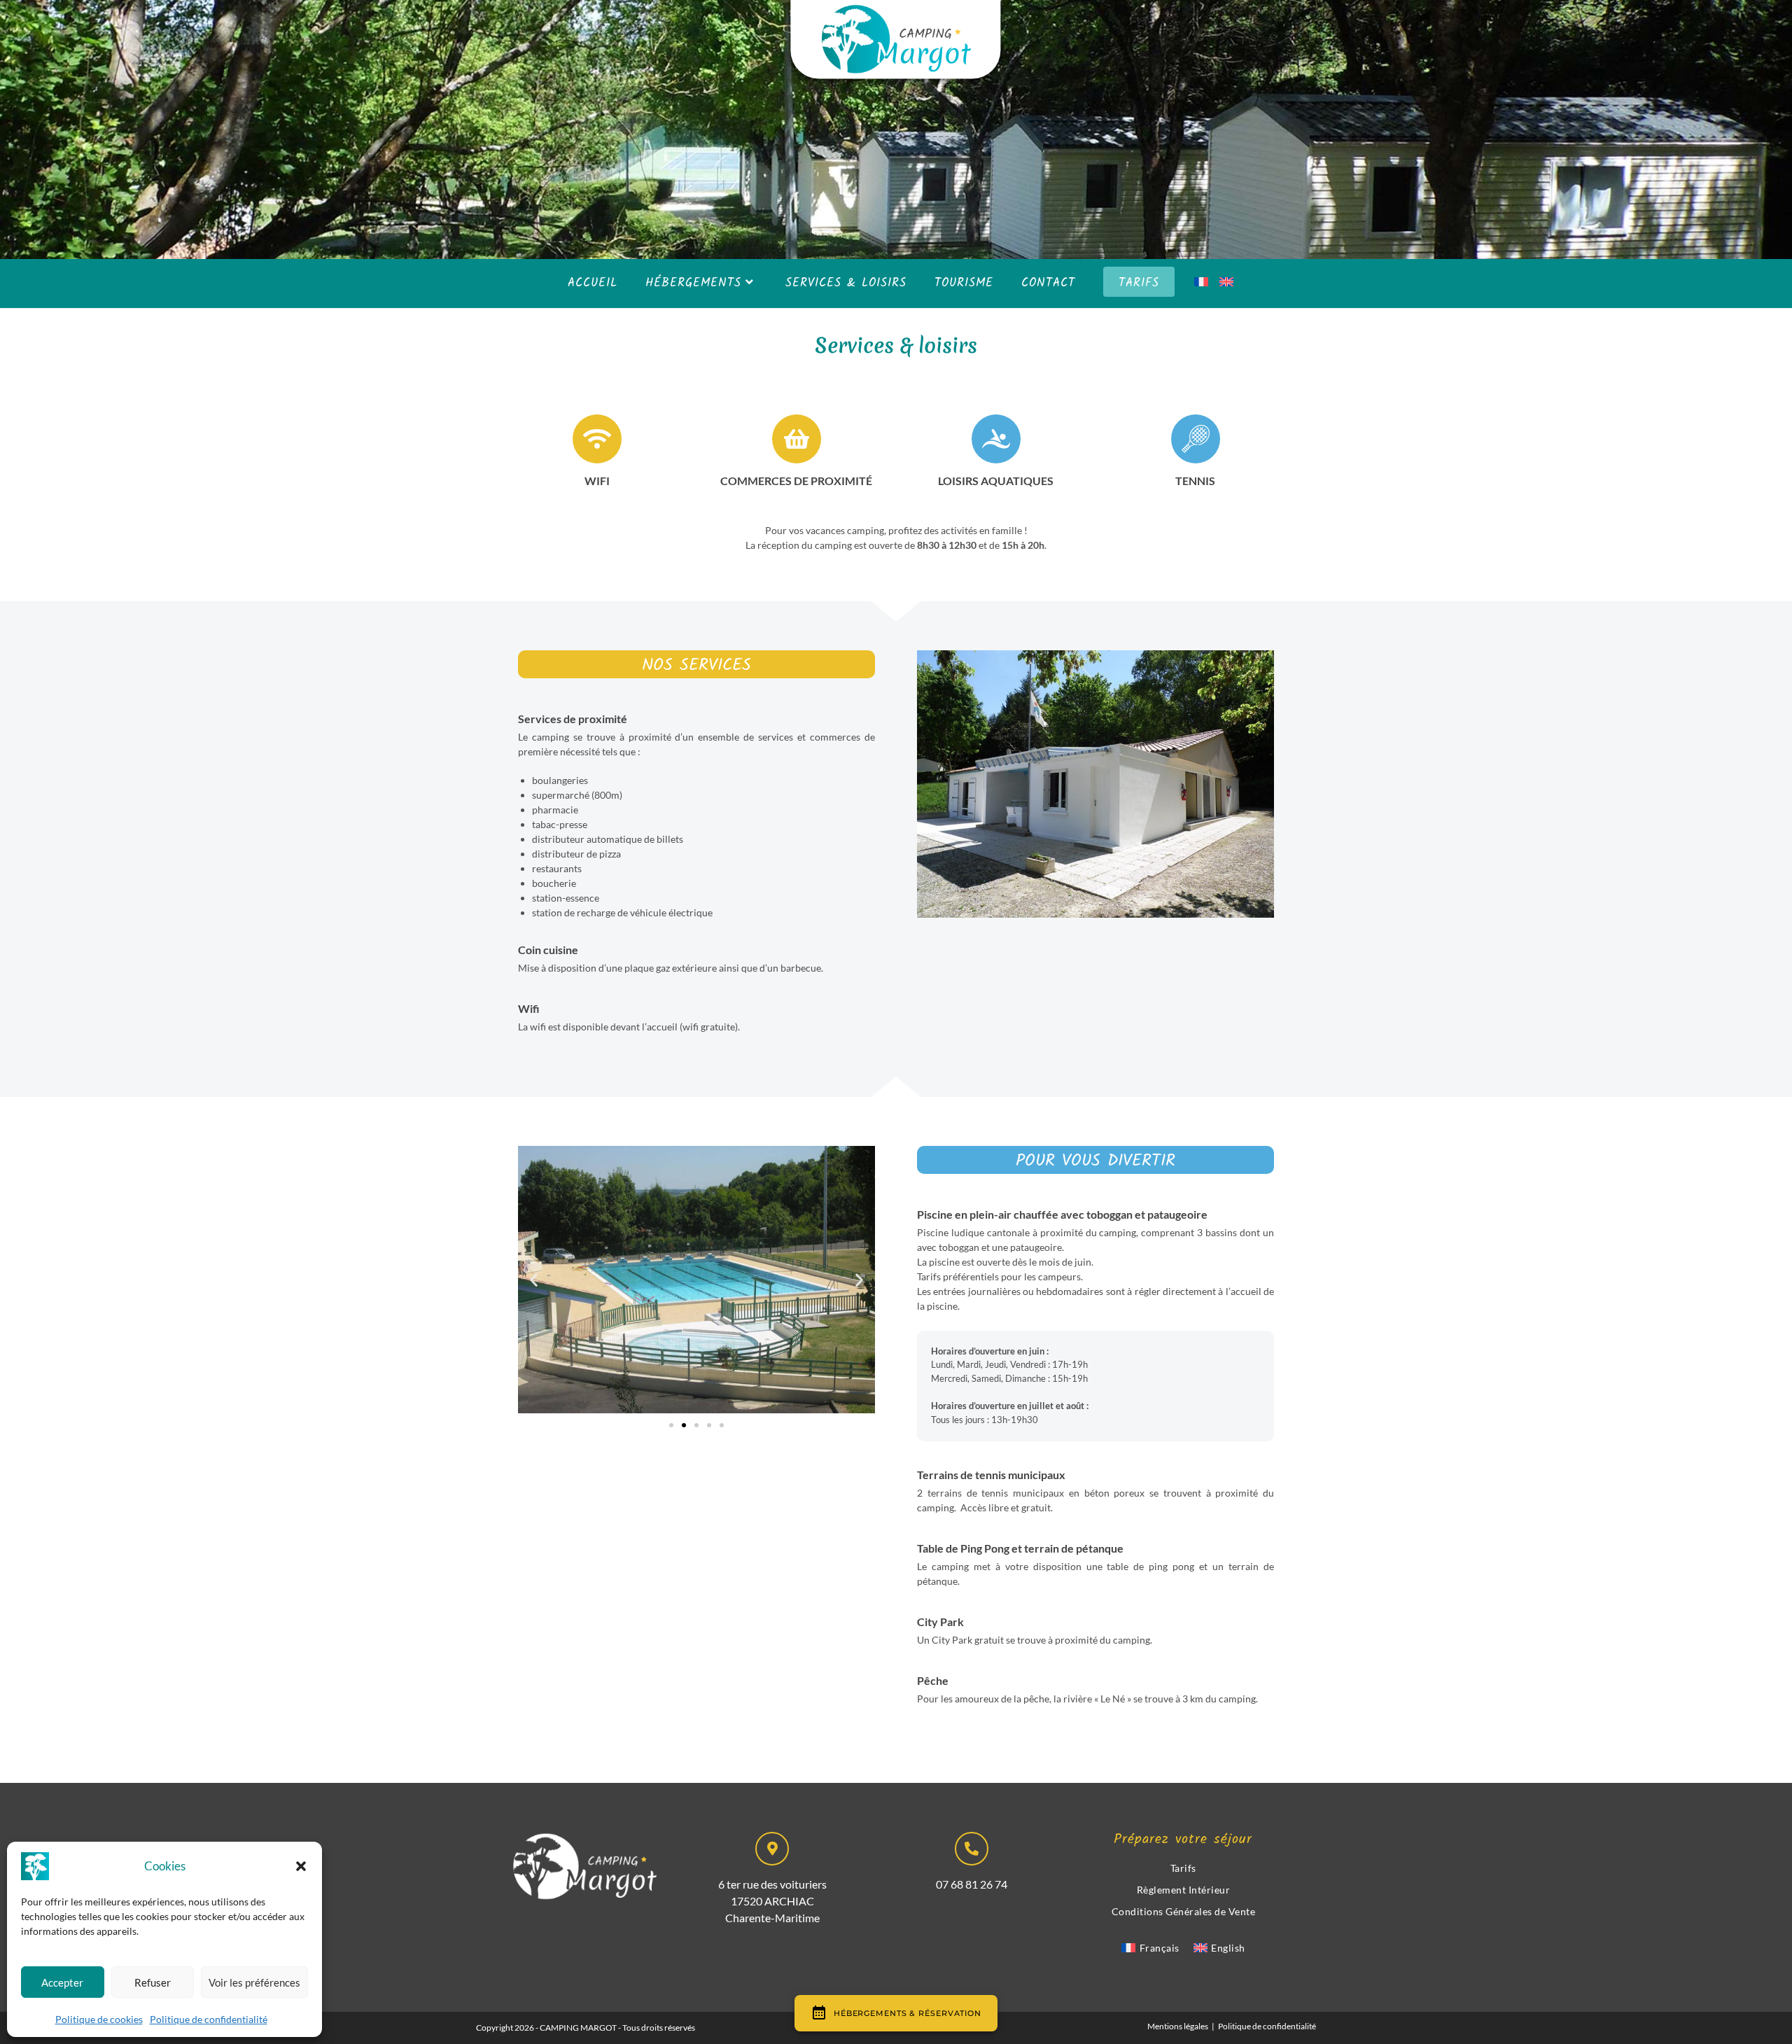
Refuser (153, 1982)
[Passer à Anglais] (1226, 283)
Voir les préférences (254, 1982)
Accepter (62, 1982)
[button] (301, 1866)
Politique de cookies (99, 2019)
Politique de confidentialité (209, 2019)
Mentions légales (1178, 2026)
